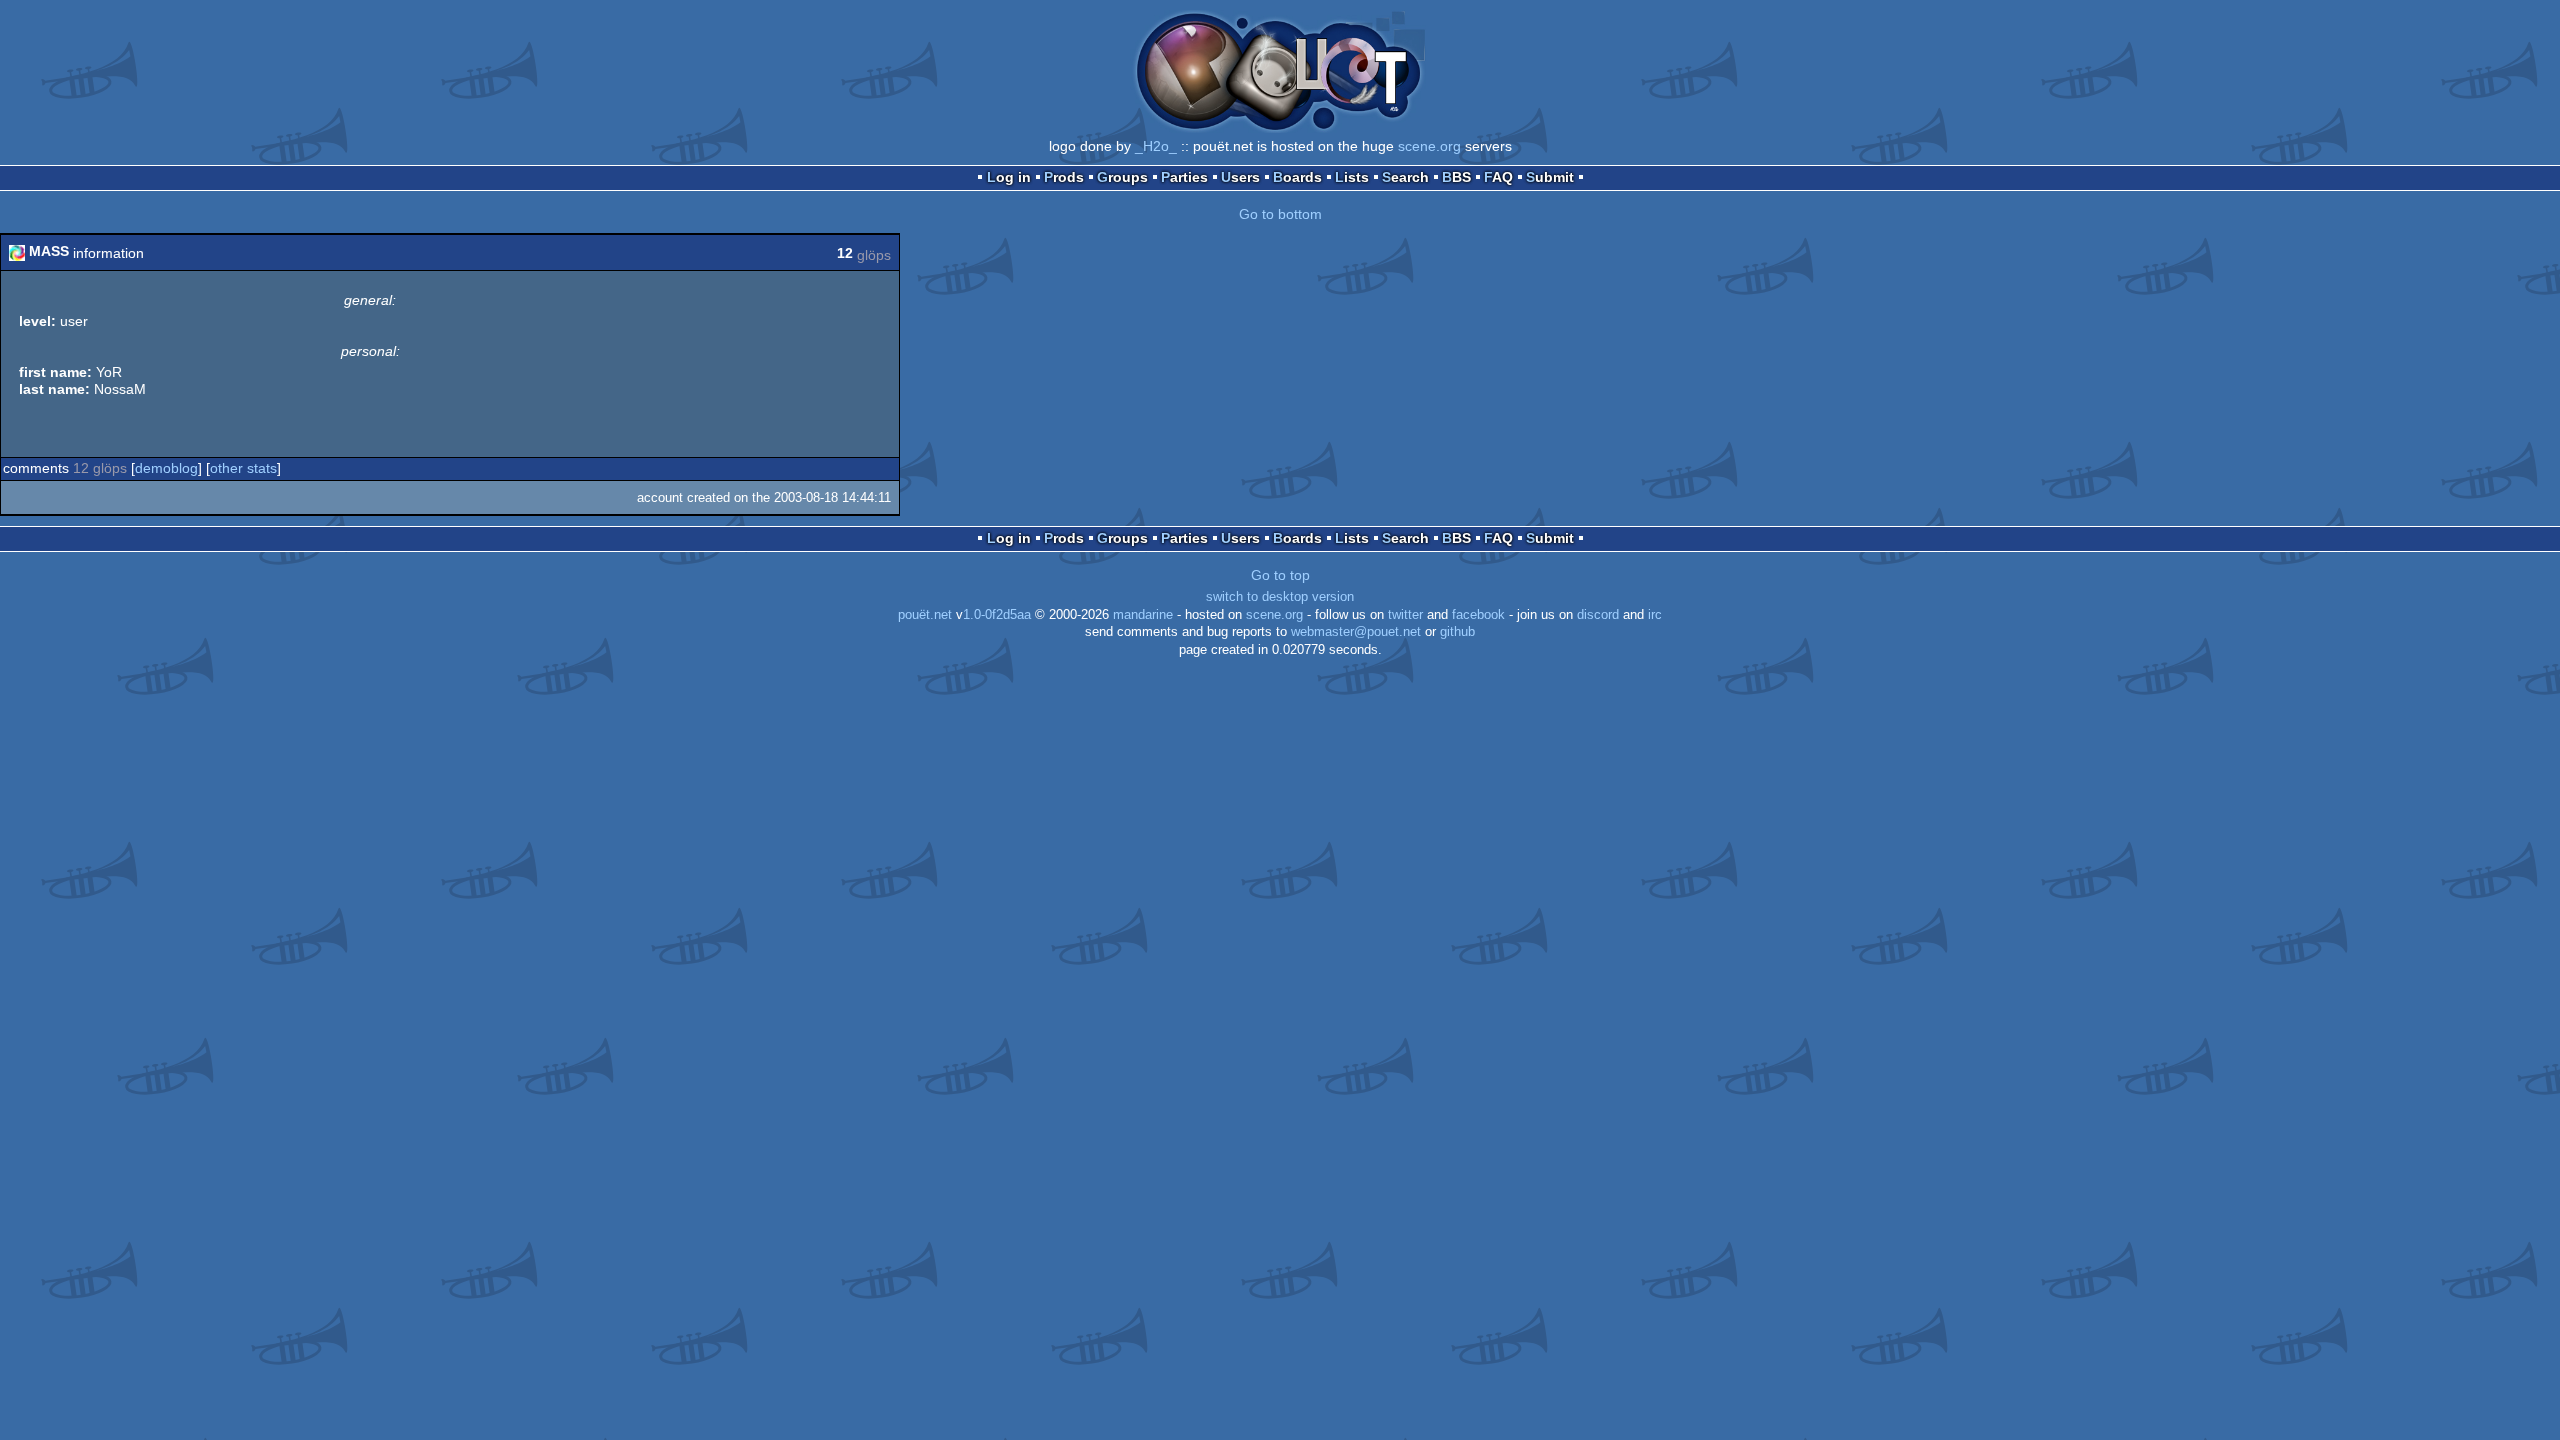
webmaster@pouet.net (1356, 632)
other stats (243, 468)
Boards (1297, 177)
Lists (1352, 177)
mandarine (1143, 615)
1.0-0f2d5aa (997, 615)
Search (1405, 177)
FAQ (1498, 177)
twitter (1405, 615)
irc (1655, 615)
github (1457, 632)
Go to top (1280, 575)
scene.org (1429, 146)
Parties (1184, 177)
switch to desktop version (1280, 597)
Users (1240, 177)
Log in (1009, 177)
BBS (1456, 177)
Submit (1550, 177)
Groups (1122, 177)
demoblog (166, 468)
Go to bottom (1280, 214)
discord (1598, 615)
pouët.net (925, 615)
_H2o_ (1156, 146)
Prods (1064, 177)
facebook (1478, 615)
